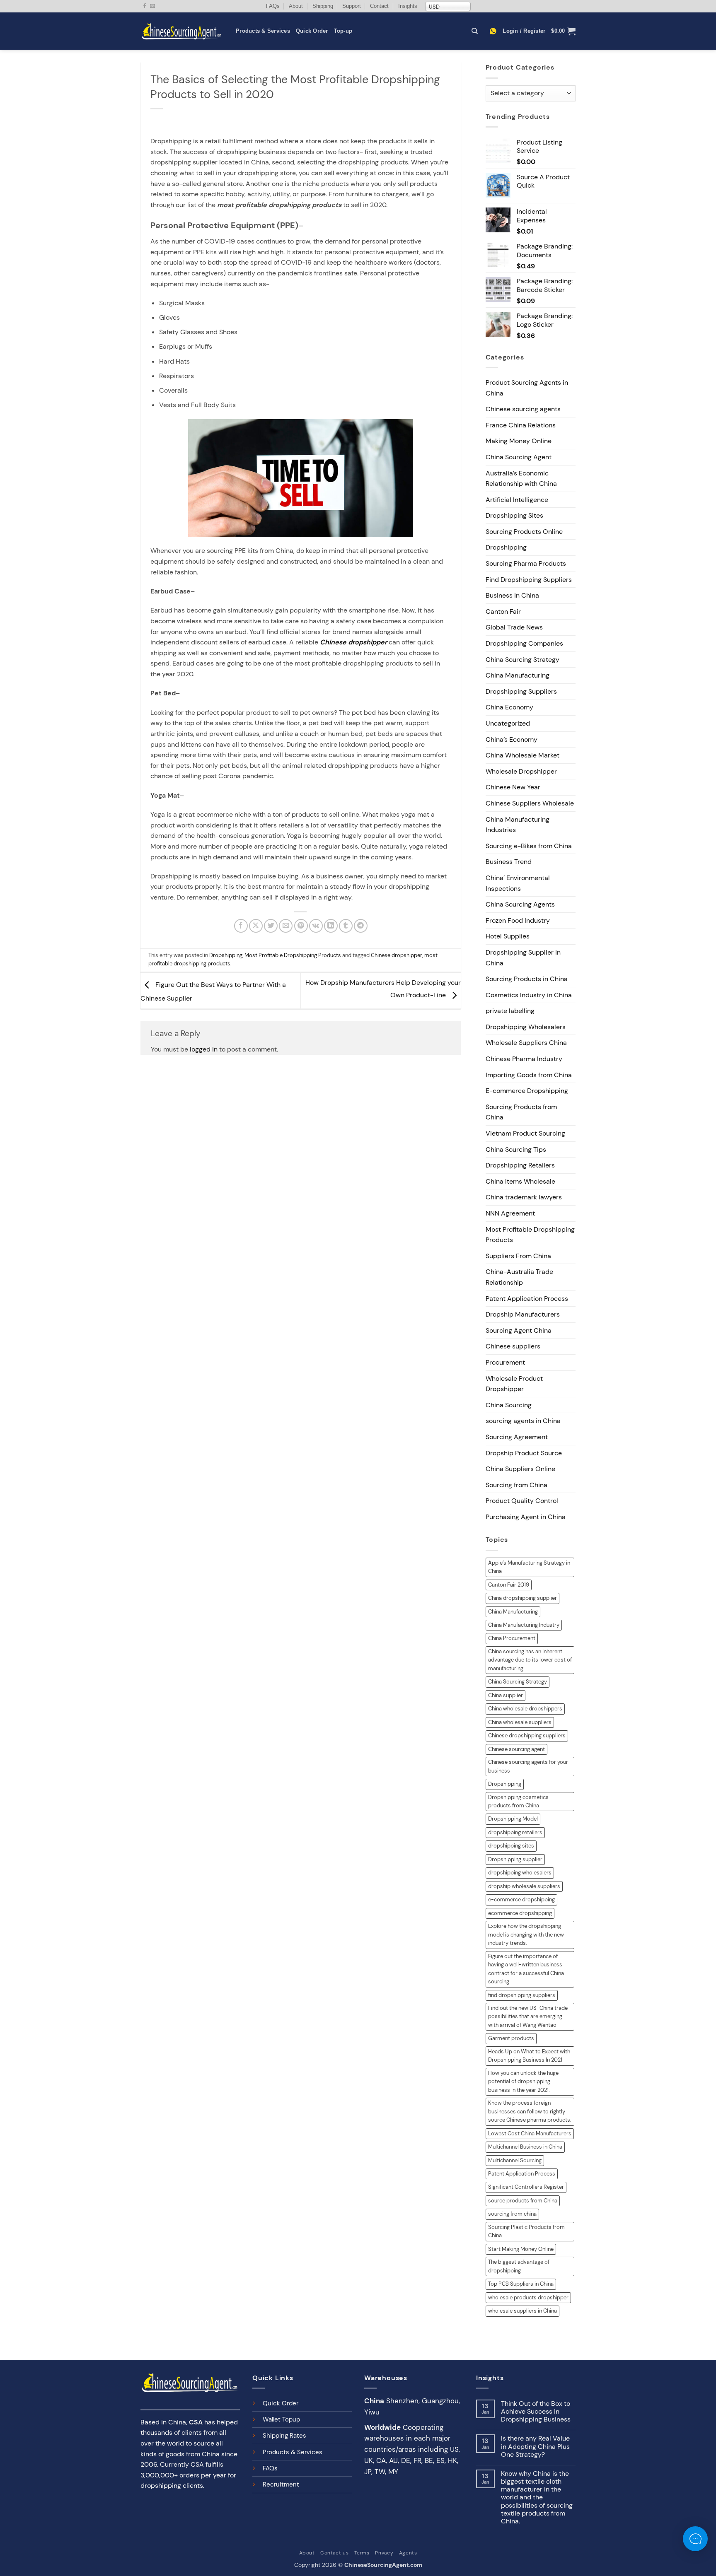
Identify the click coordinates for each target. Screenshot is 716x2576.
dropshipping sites (511, 1846)
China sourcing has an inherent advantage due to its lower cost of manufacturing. (530, 1660)
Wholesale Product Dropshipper (514, 1384)
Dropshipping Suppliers (521, 691)
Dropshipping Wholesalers (526, 1027)
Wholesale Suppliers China (526, 1043)
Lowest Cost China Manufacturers (530, 2133)
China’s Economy (512, 739)
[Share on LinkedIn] (331, 926)
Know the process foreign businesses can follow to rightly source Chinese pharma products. (530, 2111)
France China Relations (521, 425)
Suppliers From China (518, 1256)
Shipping (323, 6)
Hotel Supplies (508, 936)
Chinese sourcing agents (523, 409)
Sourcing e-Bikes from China (529, 846)
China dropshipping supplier (522, 1598)
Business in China (512, 595)
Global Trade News (514, 627)
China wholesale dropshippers (525, 1709)
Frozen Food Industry (518, 920)
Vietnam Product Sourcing (525, 1133)
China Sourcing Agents (520, 904)
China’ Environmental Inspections (518, 883)
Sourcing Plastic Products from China (526, 2231)
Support (352, 6)
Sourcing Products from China (521, 1112)
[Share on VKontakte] (316, 926)
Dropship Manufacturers (523, 1314)
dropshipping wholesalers (520, 1873)
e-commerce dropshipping (521, 1899)
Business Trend (509, 862)
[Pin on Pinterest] (301, 926)
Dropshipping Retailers (520, 1165)
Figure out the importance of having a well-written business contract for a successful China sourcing (526, 1969)
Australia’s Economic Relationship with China (521, 479)
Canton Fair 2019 (509, 1585)
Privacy (384, 2553)
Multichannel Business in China (525, 2147)
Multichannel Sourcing (515, 2160)
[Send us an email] (152, 6)
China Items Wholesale (520, 1181)
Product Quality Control (522, 1501)
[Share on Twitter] (271, 926)
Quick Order (312, 31)
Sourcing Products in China (527, 979)
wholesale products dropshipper (528, 2297)
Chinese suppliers (513, 1346)
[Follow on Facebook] (145, 6)
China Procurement (512, 1638)
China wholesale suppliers (520, 1722)
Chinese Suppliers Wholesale (530, 803)
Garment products (511, 2038)
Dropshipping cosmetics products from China (518, 1801)
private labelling (510, 1011)
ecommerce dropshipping (520, 1913)
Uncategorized (508, 723)
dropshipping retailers (515, 1832)
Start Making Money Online (521, 2249)
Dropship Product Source (524, 1453)
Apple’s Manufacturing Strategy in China (529, 1567)
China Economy (509, 707)
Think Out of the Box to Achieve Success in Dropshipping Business (536, 2412)
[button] (524, 31)
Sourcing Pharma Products (526, 563)
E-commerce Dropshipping (527, 1091)
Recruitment (281, 2484)
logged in (204, 1049)
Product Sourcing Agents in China (527, 388)
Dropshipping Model (513, 1819)
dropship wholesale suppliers (524, 1886)
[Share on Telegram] (361, 926)
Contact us (334, 2553)
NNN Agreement (510, 1213)
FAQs (273, 6)
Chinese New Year (513, 787)
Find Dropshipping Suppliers (529, 580)
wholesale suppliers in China (522, 2311)
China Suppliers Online (520, 1469)
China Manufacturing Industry (524, 1625)
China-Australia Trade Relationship (519, 1277)
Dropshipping (226, 955)
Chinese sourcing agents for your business (528, 1766)
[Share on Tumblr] (346, 926)
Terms (362, 2553)
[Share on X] (256, 926)
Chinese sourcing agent (516, 1749)
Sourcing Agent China (519, 1330)
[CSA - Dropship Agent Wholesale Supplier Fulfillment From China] (182, 31)
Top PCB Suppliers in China (521, 2284)
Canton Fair (503, 611)
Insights (408, 6)
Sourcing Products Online (524, 532)
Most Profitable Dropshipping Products (293, 955)
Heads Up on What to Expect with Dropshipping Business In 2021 (529, 2056)
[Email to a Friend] (286, 926)
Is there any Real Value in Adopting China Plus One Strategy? (535, 2446)
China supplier (506, 1695)
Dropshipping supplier (515, 1859)
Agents (408, 2553)
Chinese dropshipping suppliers (527, 1735)
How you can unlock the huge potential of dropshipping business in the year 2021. (523, 2082)
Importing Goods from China (529, 1075)
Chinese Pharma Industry (524, 1059)
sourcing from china (512, 2214)
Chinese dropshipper (397, 955)
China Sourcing (509, 1405)
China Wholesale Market (522, 755)
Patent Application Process (527, 1299)
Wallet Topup (281, 2419)
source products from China (523, 2201)
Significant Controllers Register (526, 2187)
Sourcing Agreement (517, 1437)
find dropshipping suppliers (522, 1995)
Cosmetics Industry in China (529, 995)
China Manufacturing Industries (518, 825)
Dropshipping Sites (514, 515)
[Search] (475, 31)
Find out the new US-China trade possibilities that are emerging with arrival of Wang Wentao (528, 2016)
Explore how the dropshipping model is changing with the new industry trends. (526, 1934)
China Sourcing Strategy (522, 660)
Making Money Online (519, 441)
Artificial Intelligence (517, 500)
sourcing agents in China (523, 1421)
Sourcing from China (516, 1485)
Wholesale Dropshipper (521, 771)
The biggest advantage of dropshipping (519, 2266)
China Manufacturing (518, 675)
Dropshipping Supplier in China (523, 958)
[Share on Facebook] (241, 926)
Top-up (343, 31)
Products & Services (263, 31)
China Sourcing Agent (519, 457)
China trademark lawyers (524, 1197)
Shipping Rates (284, 2436)
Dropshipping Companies (524, 643)
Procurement (505, 1362)
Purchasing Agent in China (526, 1517)
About (296, 6)
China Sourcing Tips (516, 1149)
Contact (379, 6)
